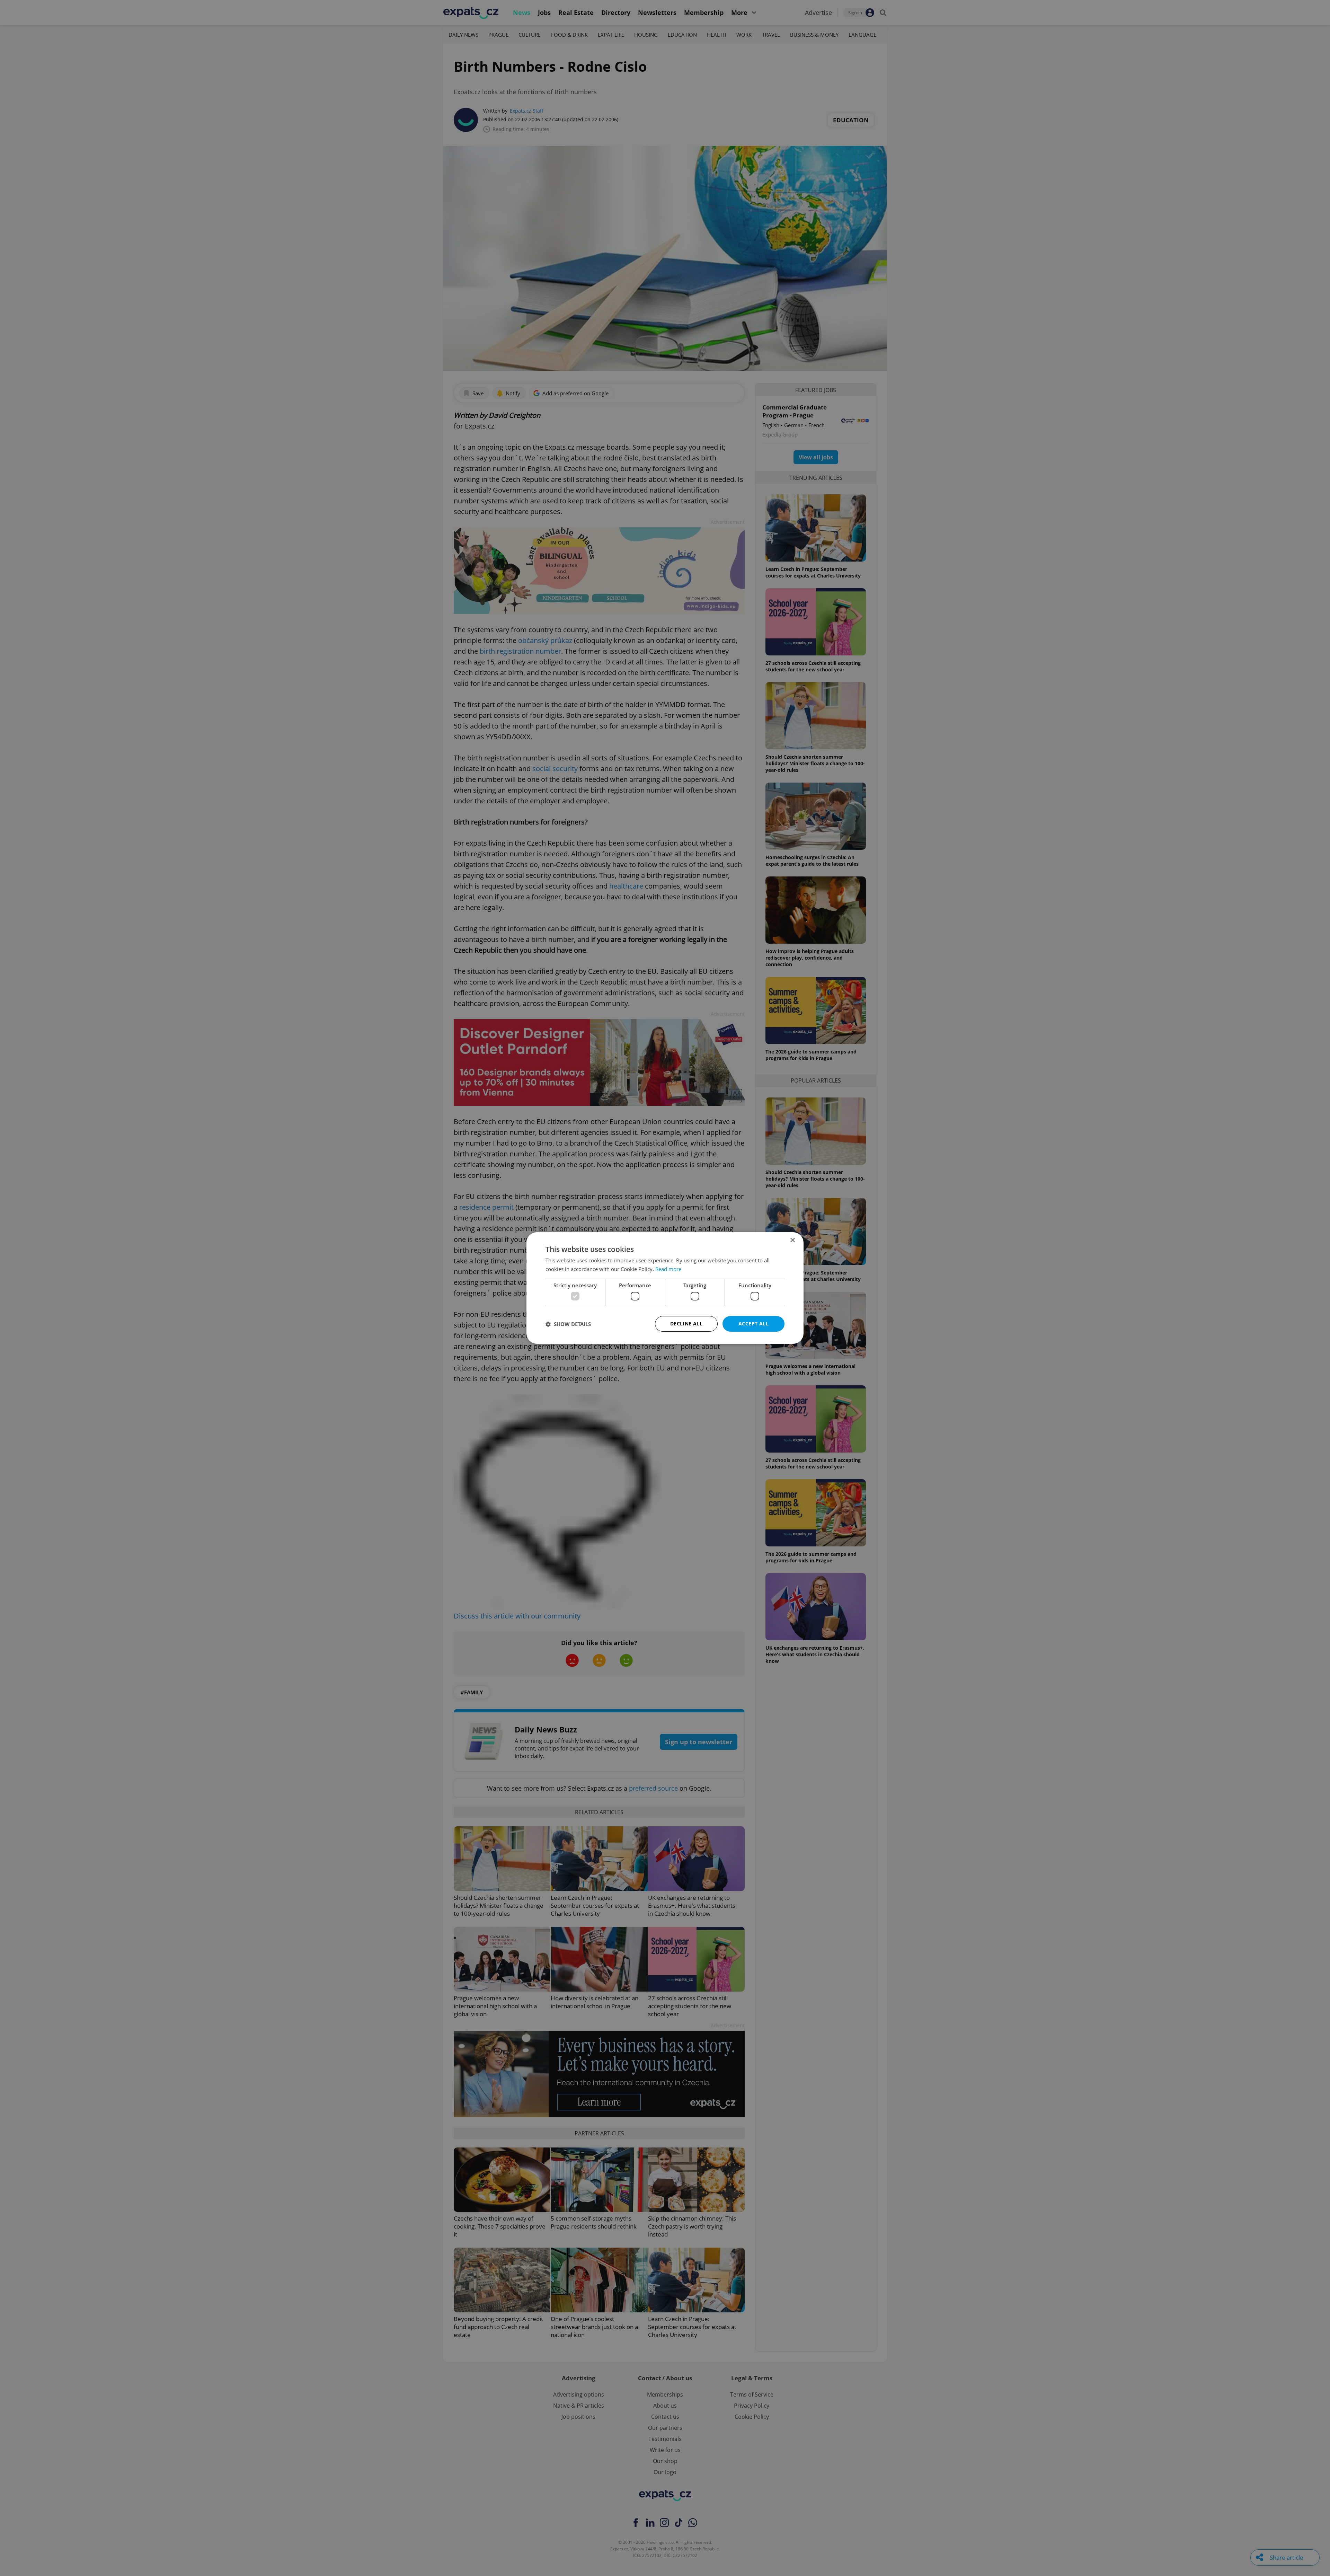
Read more (668, 1269)
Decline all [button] (686, 1324)
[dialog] (665, 1288)
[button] (568, 1324)
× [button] (792, 1240)
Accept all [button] (753, 1324)
